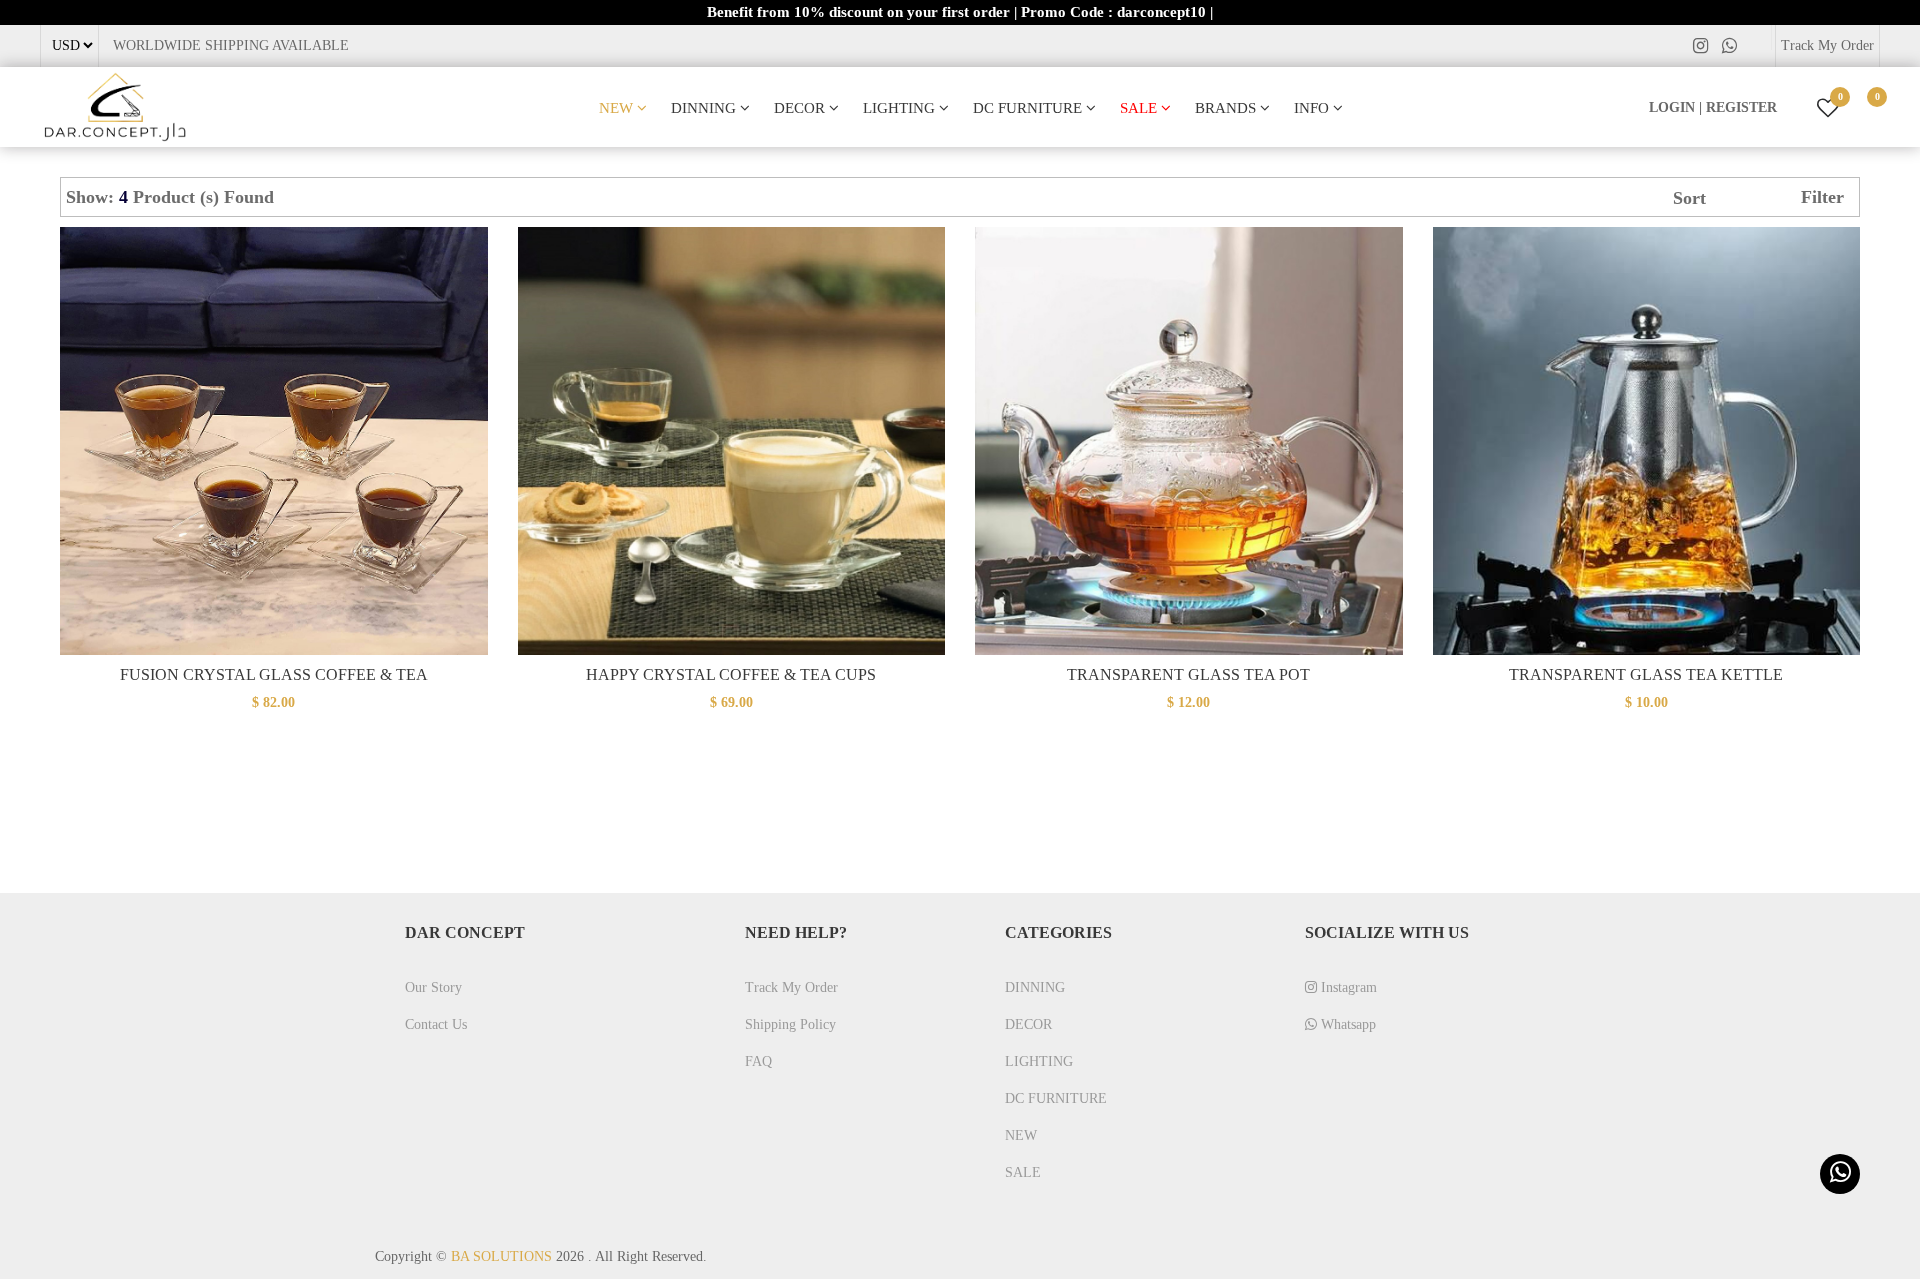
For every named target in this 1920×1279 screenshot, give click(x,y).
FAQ (758, 1061)
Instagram (1347, 987)
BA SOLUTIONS (501, 1256)
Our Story (433, 987)
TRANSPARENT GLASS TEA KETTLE (1646, 674)
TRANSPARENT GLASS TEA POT (1188, 674)
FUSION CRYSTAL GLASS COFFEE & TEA (274, 674)
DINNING (705, 108)
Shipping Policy (790, 1024)
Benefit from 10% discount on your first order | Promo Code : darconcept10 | (960, 12)
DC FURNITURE (1029, 108)
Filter (1822, 197)
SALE (1140, 108)
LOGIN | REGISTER (1713, 107)
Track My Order (1827, 45)
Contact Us (436, 1024)
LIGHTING (901, 108)
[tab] (295, 196)
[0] (1862, 108)
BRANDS (1227, 108)
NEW (618, 108)
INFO (1313, 108)
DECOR (801, 108)
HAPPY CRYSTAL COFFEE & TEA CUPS (731, 674)
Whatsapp (1346, 1024)
